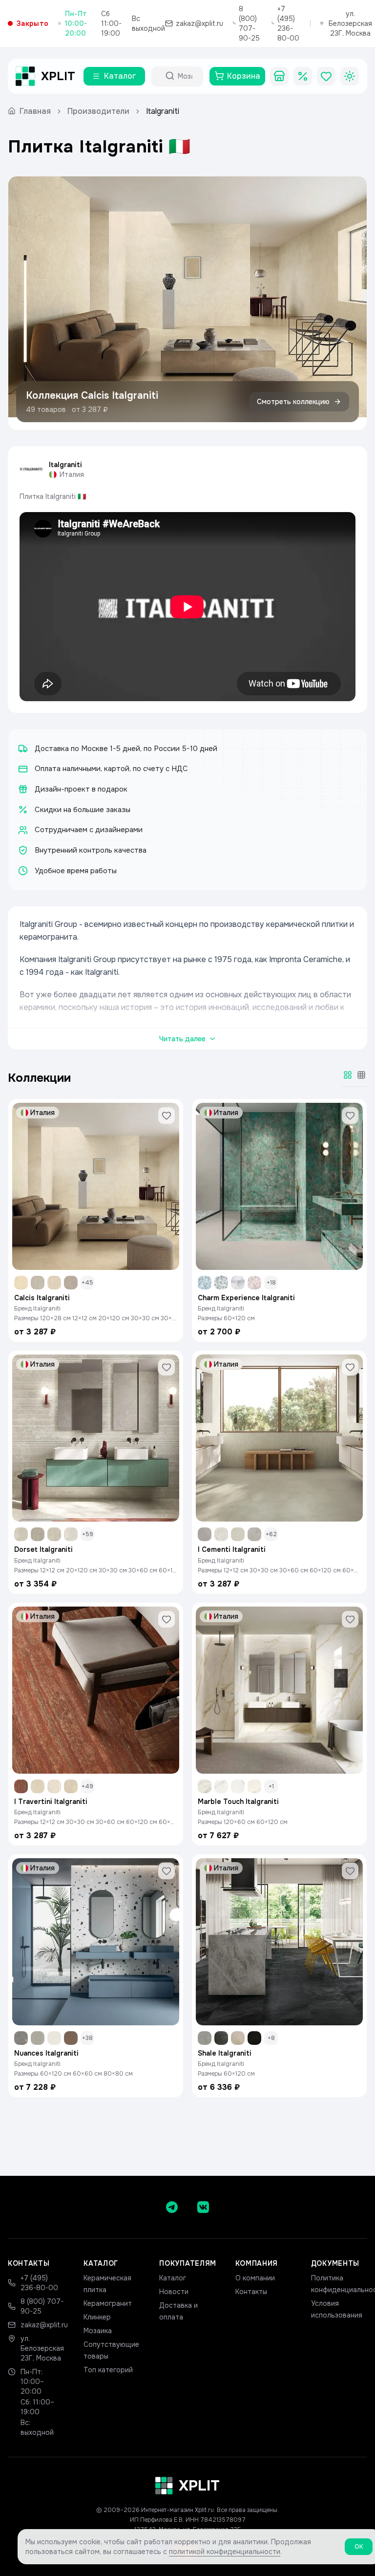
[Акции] (303, 76)
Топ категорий (108, 2370)
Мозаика (98, 2331)
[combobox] (186, 76)
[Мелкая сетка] (361, 1075)
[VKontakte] (203, 2207)
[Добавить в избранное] (167, 1116)
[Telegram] (172, 2207)
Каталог (173, 2278)
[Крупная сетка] (348, 1075)
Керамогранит (108, 2303)
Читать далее (182, 1039)
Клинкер (97, 2317)
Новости (174, 2292)
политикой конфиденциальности (225, 2552)
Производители (98, 111)
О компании (255, 2278)
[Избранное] (326, 76)
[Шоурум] (279, 76)
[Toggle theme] (350, 76)
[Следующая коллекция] (351, 303)
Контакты (251, 2292)
